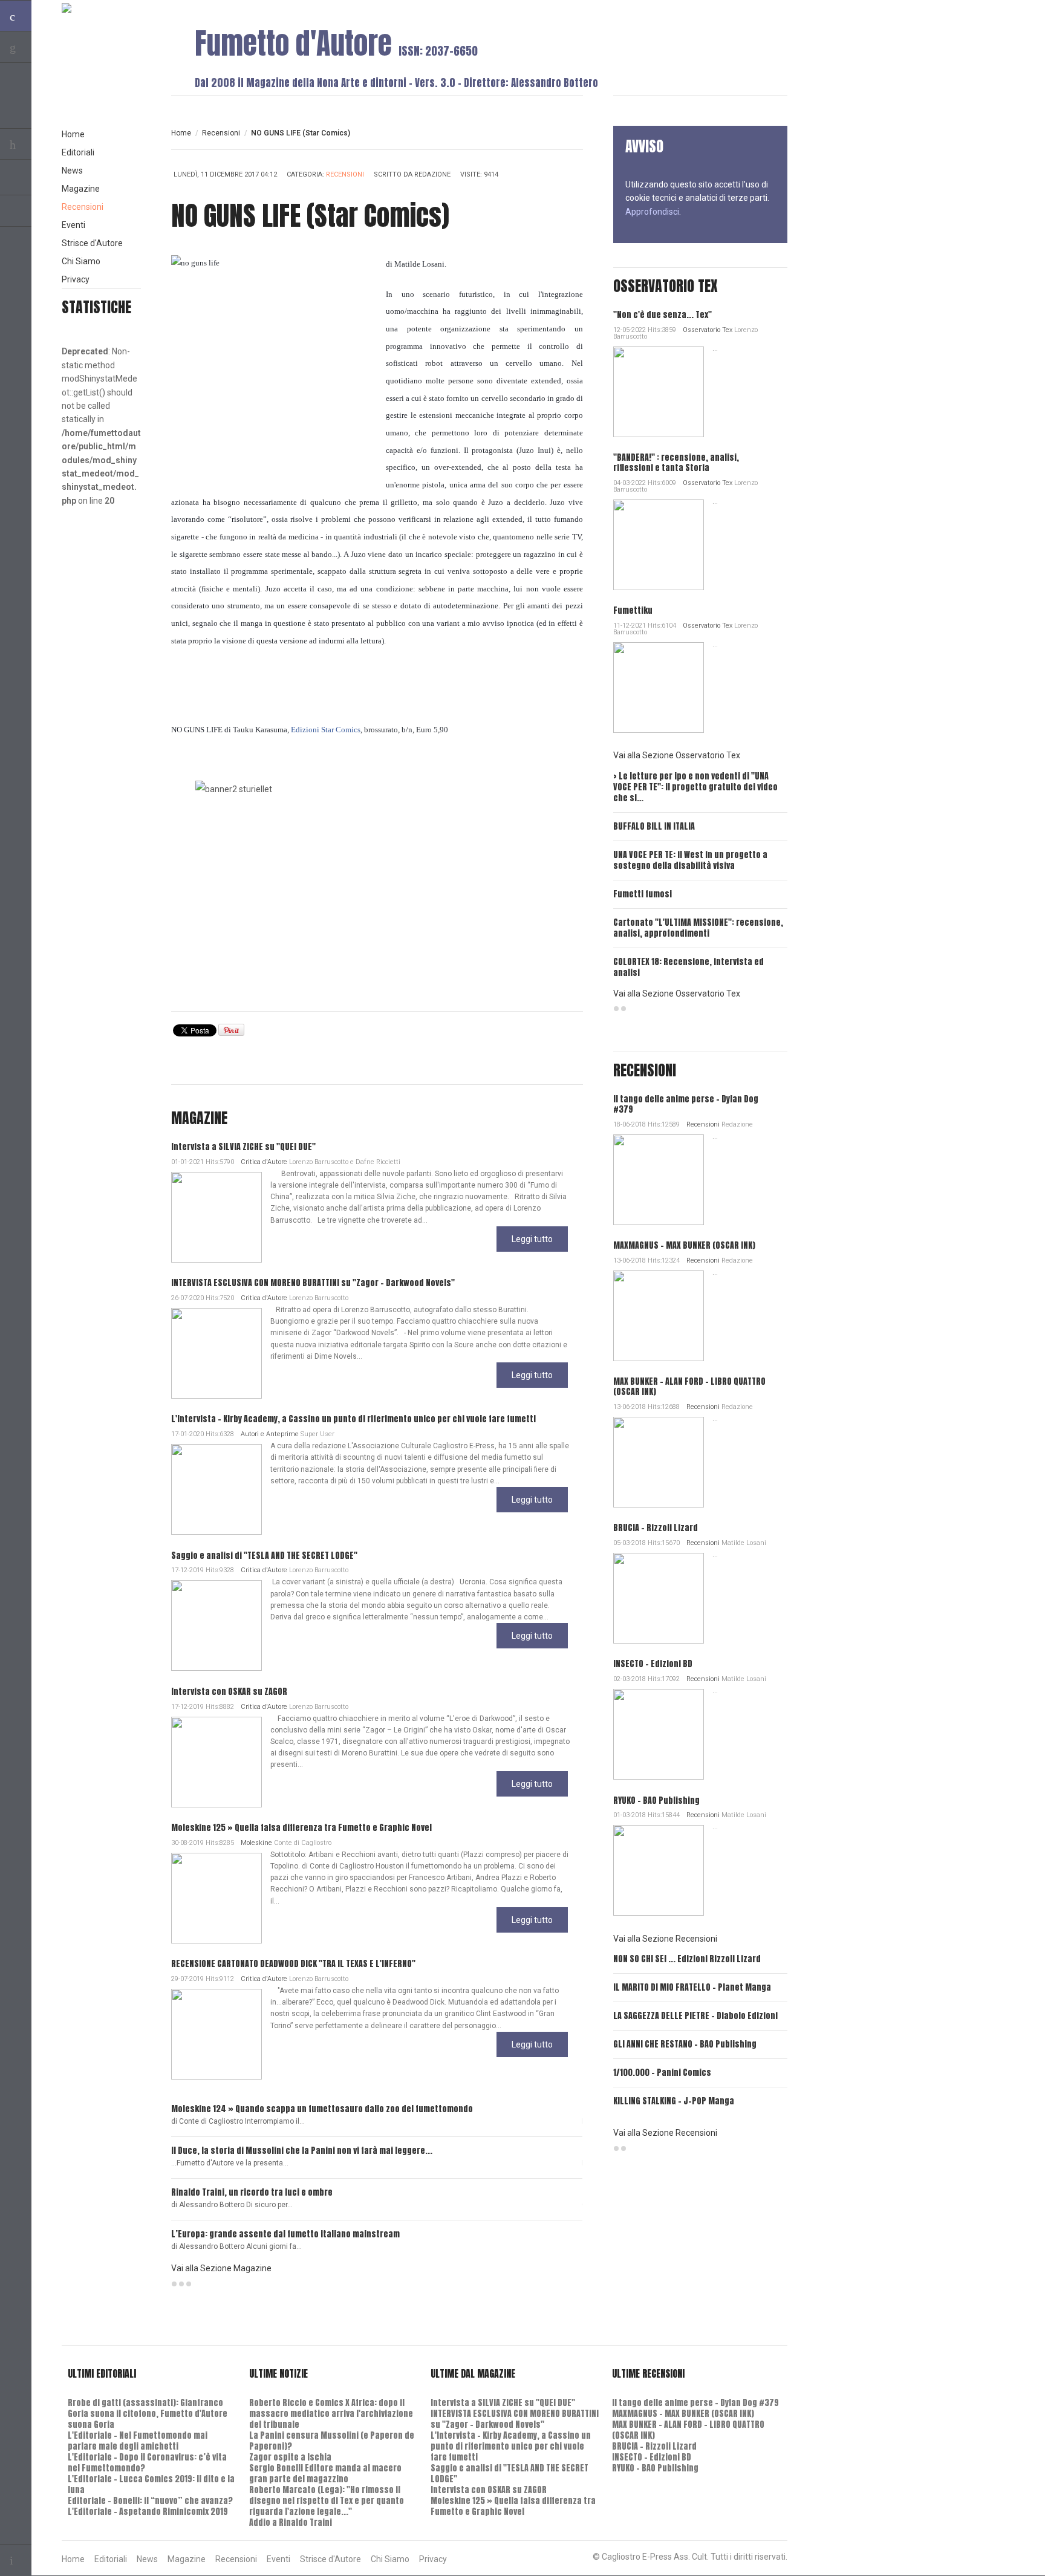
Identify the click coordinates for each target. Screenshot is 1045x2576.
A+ (550, 133)
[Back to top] (16, 2560)
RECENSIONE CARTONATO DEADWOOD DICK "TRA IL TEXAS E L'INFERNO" (293, 1964)
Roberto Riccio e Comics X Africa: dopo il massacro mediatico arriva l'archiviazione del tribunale (331, 2414)
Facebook (16, 211)
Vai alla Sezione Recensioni (665, 1939)
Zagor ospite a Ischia (290, 2457)
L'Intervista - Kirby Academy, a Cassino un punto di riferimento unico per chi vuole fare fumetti (353, 1419)
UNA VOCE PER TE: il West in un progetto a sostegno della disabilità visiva (690, 860)
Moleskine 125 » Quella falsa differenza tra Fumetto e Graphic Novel (301, 1828)
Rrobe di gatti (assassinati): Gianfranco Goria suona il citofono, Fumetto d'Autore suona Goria (148, 2414)
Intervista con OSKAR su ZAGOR (229, 1692)
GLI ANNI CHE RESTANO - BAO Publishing (685, 2044)
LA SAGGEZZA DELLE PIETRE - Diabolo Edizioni (695, 2016)
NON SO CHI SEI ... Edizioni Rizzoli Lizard (687, 1959)
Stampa (571, 176)
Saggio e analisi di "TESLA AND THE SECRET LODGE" (264, 1556)
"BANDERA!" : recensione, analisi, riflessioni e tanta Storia (676, 463)
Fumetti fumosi (643, 894)
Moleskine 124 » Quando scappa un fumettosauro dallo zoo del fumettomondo (322, 2109)
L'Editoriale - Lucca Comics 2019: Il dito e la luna (151, 2484)
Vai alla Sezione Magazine (221, 2268)
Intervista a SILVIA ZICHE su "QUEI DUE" (243, 1147)
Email (552, 176)
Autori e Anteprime (270, 1434)
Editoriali (78, 152)
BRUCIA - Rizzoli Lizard (656, 1528)
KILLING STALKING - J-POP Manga (674, 2101)
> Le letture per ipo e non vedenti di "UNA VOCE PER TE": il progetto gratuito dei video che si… (695, 787)
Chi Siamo (81, 261)
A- (576, 133)
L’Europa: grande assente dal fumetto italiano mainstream (285, 2234)
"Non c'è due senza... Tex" (662, 315)
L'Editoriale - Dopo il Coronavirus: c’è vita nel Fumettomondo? (147, 2463)
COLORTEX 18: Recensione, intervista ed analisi (689, 967)
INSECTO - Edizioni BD (653, 1664)
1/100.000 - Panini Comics (662, 2073)
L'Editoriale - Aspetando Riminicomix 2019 (148, 2512)
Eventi (73, 225)
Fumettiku (633, 610)
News (72, 171)
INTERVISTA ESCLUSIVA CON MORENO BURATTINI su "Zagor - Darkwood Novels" (313, 1283)
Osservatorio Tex (708, 330)
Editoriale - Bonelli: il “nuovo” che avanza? (150, 2501)
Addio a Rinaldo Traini (291, 2522)
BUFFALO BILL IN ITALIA (654, 826)
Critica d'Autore (264, 1162)
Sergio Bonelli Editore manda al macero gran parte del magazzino (325, 2474)
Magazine (81, 189)
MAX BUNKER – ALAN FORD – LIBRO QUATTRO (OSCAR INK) (689, 1387)
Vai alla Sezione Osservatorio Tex (677, 755)
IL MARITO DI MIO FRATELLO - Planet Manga (692, 1987)
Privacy (76, 279)
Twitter (16, 180)
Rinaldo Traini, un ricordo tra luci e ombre (252, 2192)
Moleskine (256, 1843)
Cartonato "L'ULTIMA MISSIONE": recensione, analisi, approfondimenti (698, 928)
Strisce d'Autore (92, 243)
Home (181, 133)
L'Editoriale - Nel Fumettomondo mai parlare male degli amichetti (138, 2441)
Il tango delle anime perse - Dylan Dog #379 (686, 1104)
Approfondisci (652, 212)
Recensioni (221, 133)
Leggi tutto (532, 1239)
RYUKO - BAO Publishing (656, 1800)
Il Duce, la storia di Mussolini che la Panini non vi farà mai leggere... (302, 2151)
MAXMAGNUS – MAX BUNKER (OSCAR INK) (684, 1245)
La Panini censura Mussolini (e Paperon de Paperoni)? (332, 2441)
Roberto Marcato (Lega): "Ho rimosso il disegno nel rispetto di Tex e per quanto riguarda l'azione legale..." (327, 2501)
